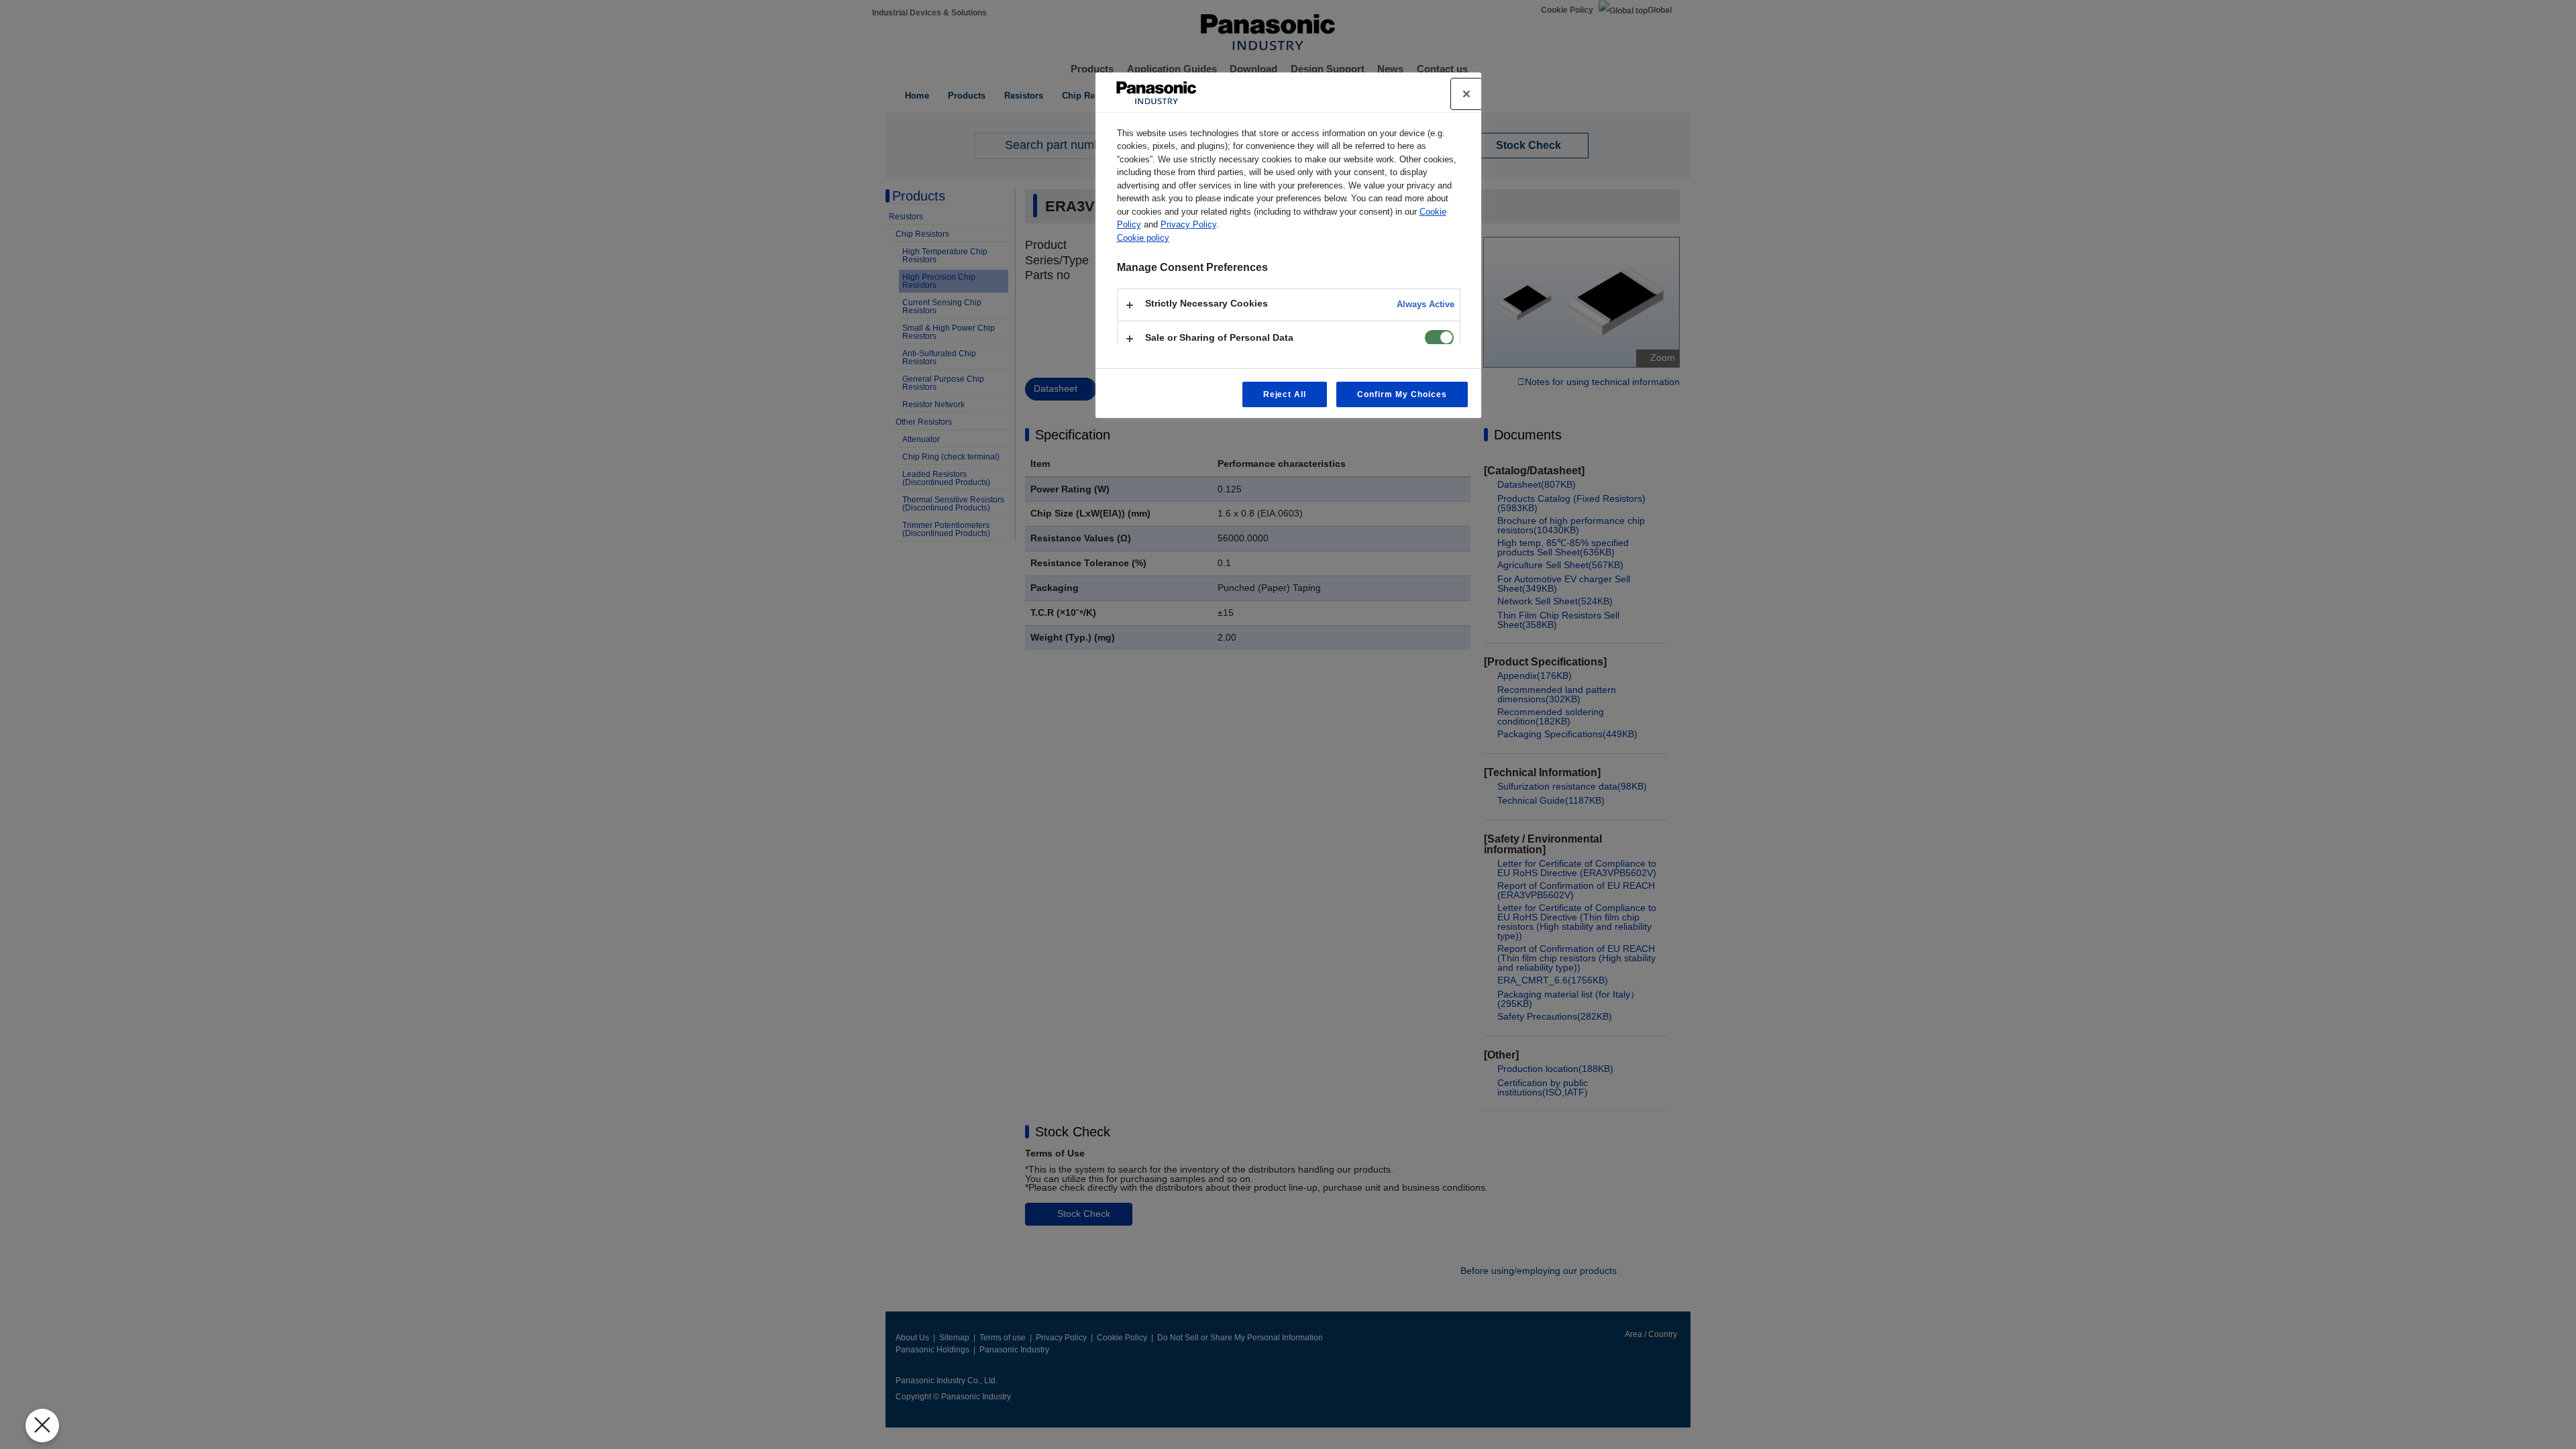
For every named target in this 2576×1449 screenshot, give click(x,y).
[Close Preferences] (42, 1426)
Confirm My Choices (1402, 394)
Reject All (1285, 394)
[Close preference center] (1466, 94)
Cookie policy (1143, 238)
